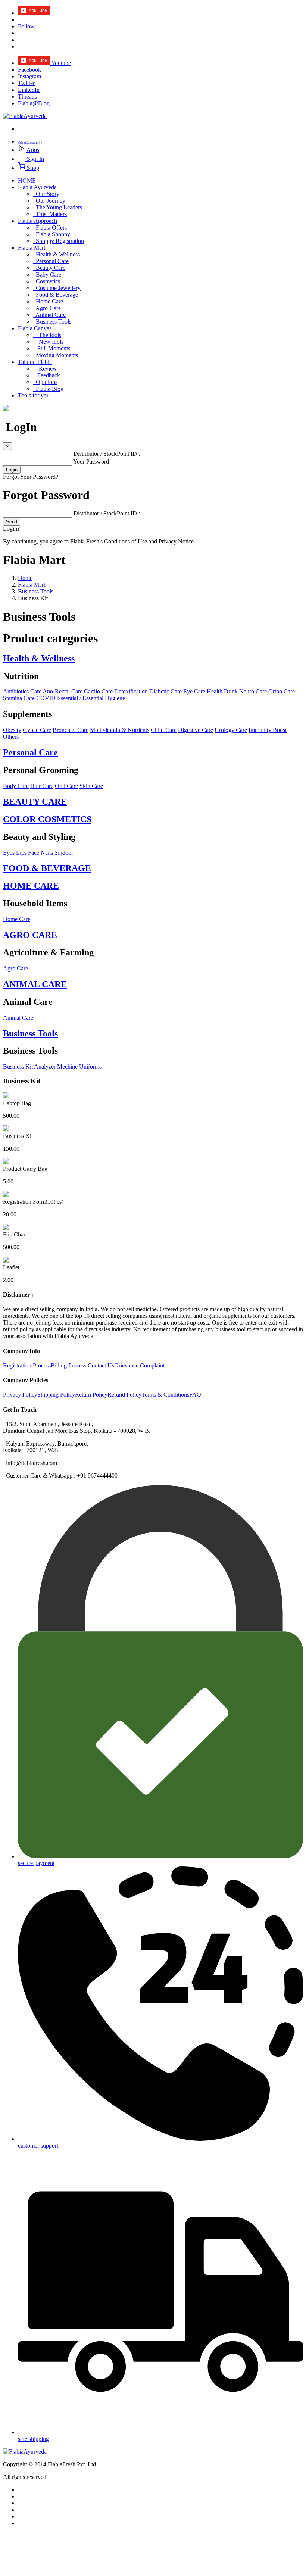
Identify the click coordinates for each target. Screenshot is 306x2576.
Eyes (9, 853)
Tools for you (34, 395)
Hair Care (42, 786)
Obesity (12, 730)
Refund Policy (124, 1395)
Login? (11, 529)
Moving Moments (55, 355)
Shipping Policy (56, 1395)
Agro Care (15, 968)
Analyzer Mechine (56, 1066)
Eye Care (194, 691)
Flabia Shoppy (51, 234)
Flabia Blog (48, 389)
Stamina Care (19, 698)
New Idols (48, 342)
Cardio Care (98, 691)
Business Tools (52, 322)
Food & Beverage (55, 295)
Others (11, 737)
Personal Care (51, 261)
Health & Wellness (56, 254)
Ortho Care (282, 691)
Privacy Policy (20, 1395)
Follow (26, 26)
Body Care (16, 786)
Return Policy (91, 1395)
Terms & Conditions (165, 1395)
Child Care (164, 730)
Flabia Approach (38, 221)
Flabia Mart (32, 248)
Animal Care (49, 315)
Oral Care (66, 786)
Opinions (45, 382)
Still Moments (51, 348)
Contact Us (101, 1365)
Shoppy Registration (58, 241)
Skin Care (91, 786)
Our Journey (49, 201)
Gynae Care (37, 730)
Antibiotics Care (22, 691)
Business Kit (18, 1066)
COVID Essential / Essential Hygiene (81, 698)
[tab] (153, 659)
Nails (47, 853)
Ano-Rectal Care (63, 691)
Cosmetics (46, 281)
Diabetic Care (166, 691)
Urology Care (231, 730)
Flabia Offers (50, 227)
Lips (21, 853)
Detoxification (131, 691)
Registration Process (27, 1365)
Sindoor (64, 853)
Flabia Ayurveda (37, 187)
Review (45, 369)
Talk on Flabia (35, 362)
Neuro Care (253, 691)
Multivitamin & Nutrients (120, 730)
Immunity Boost (268, 730)
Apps (33, 150)
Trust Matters (50, 214)
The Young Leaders (57, 207)
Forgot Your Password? (31, 477)
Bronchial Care (71, 730)
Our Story (46, 194)
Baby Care (47, 275)
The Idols (47, 335)
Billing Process (68, 1365)
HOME (27, 180)
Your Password (91, 461)
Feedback (46, 375)
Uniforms (90, 1066)
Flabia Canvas (35, 328)
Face (34, 853)
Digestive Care (196, 730)
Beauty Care (49, 268)
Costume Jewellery (57, 288)
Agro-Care (47, 308)
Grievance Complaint (139, 1365)
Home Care (48, 301)
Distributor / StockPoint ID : (107, 454)
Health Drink (222, 691)
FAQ (195, 1395)
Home (25, 578)
